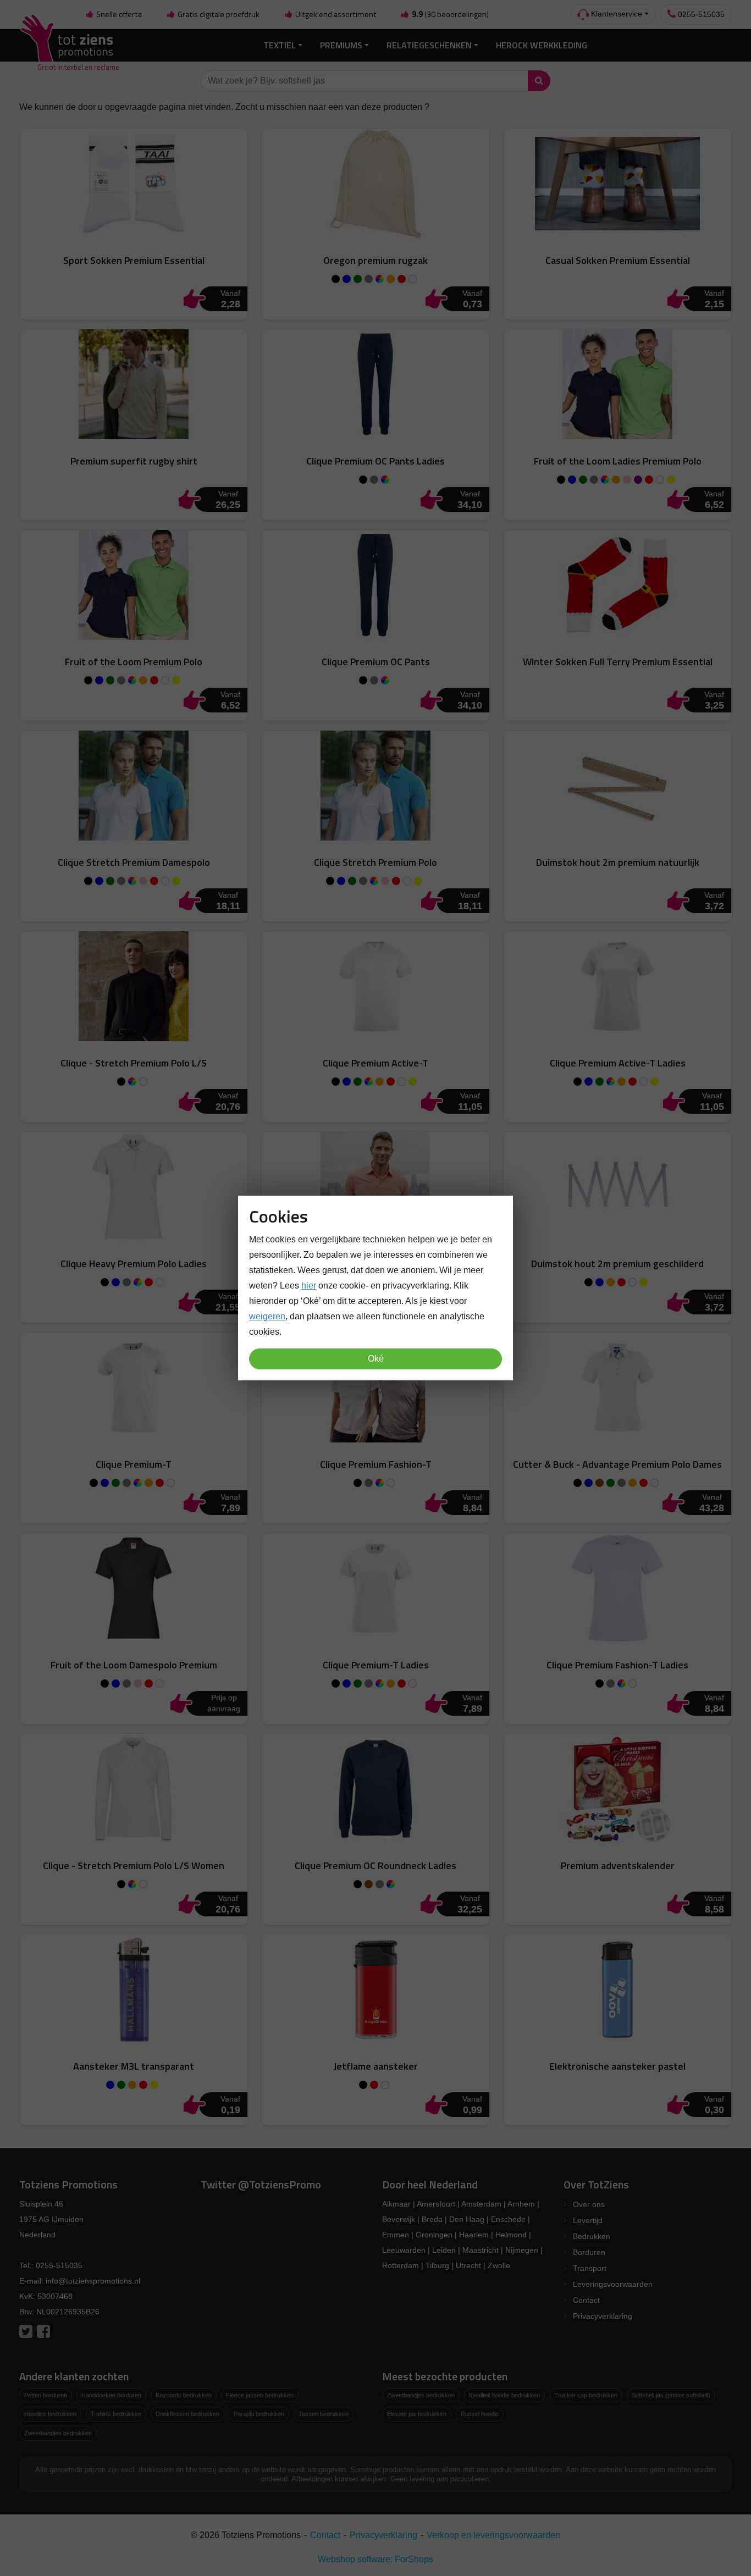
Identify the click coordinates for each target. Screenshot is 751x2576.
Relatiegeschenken (429, 45)
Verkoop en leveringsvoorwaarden (493, 2535)
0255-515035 (700, 14)
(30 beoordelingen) (450, 14)
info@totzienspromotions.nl (93, 2281)
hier (309, 1286)
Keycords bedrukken (184, 2395)
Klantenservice (615, 14)
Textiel (280, 45)
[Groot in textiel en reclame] (69, 45)
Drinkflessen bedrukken (187, 2414)
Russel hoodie (480, 2414)
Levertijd (588, 2220)
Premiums (341, 45)
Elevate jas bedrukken (417, 2414)
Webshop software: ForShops (375, 2559)
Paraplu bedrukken (259, 2414)
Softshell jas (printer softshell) (671, 2395)
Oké (376, 1359)
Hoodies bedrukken (50, 2414)
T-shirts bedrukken (116, 2414)
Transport (590, 2268)
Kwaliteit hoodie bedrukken (504, 2395)
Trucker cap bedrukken (586, 2395)
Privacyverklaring (603, 2316)
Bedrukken (592, 2236)
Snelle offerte (118, 14)
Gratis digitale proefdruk (218, 14)
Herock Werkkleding (542, 45)
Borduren (589, 2252)
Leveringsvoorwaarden (613, 2284)
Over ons (589, 2204)
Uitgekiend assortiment (335, 14)
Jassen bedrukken (324, 2414)
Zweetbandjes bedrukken (58, 2433)
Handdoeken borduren (111, 2395)
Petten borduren (46, 2395)
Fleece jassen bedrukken (260, 2395)
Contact (586, 2300)
